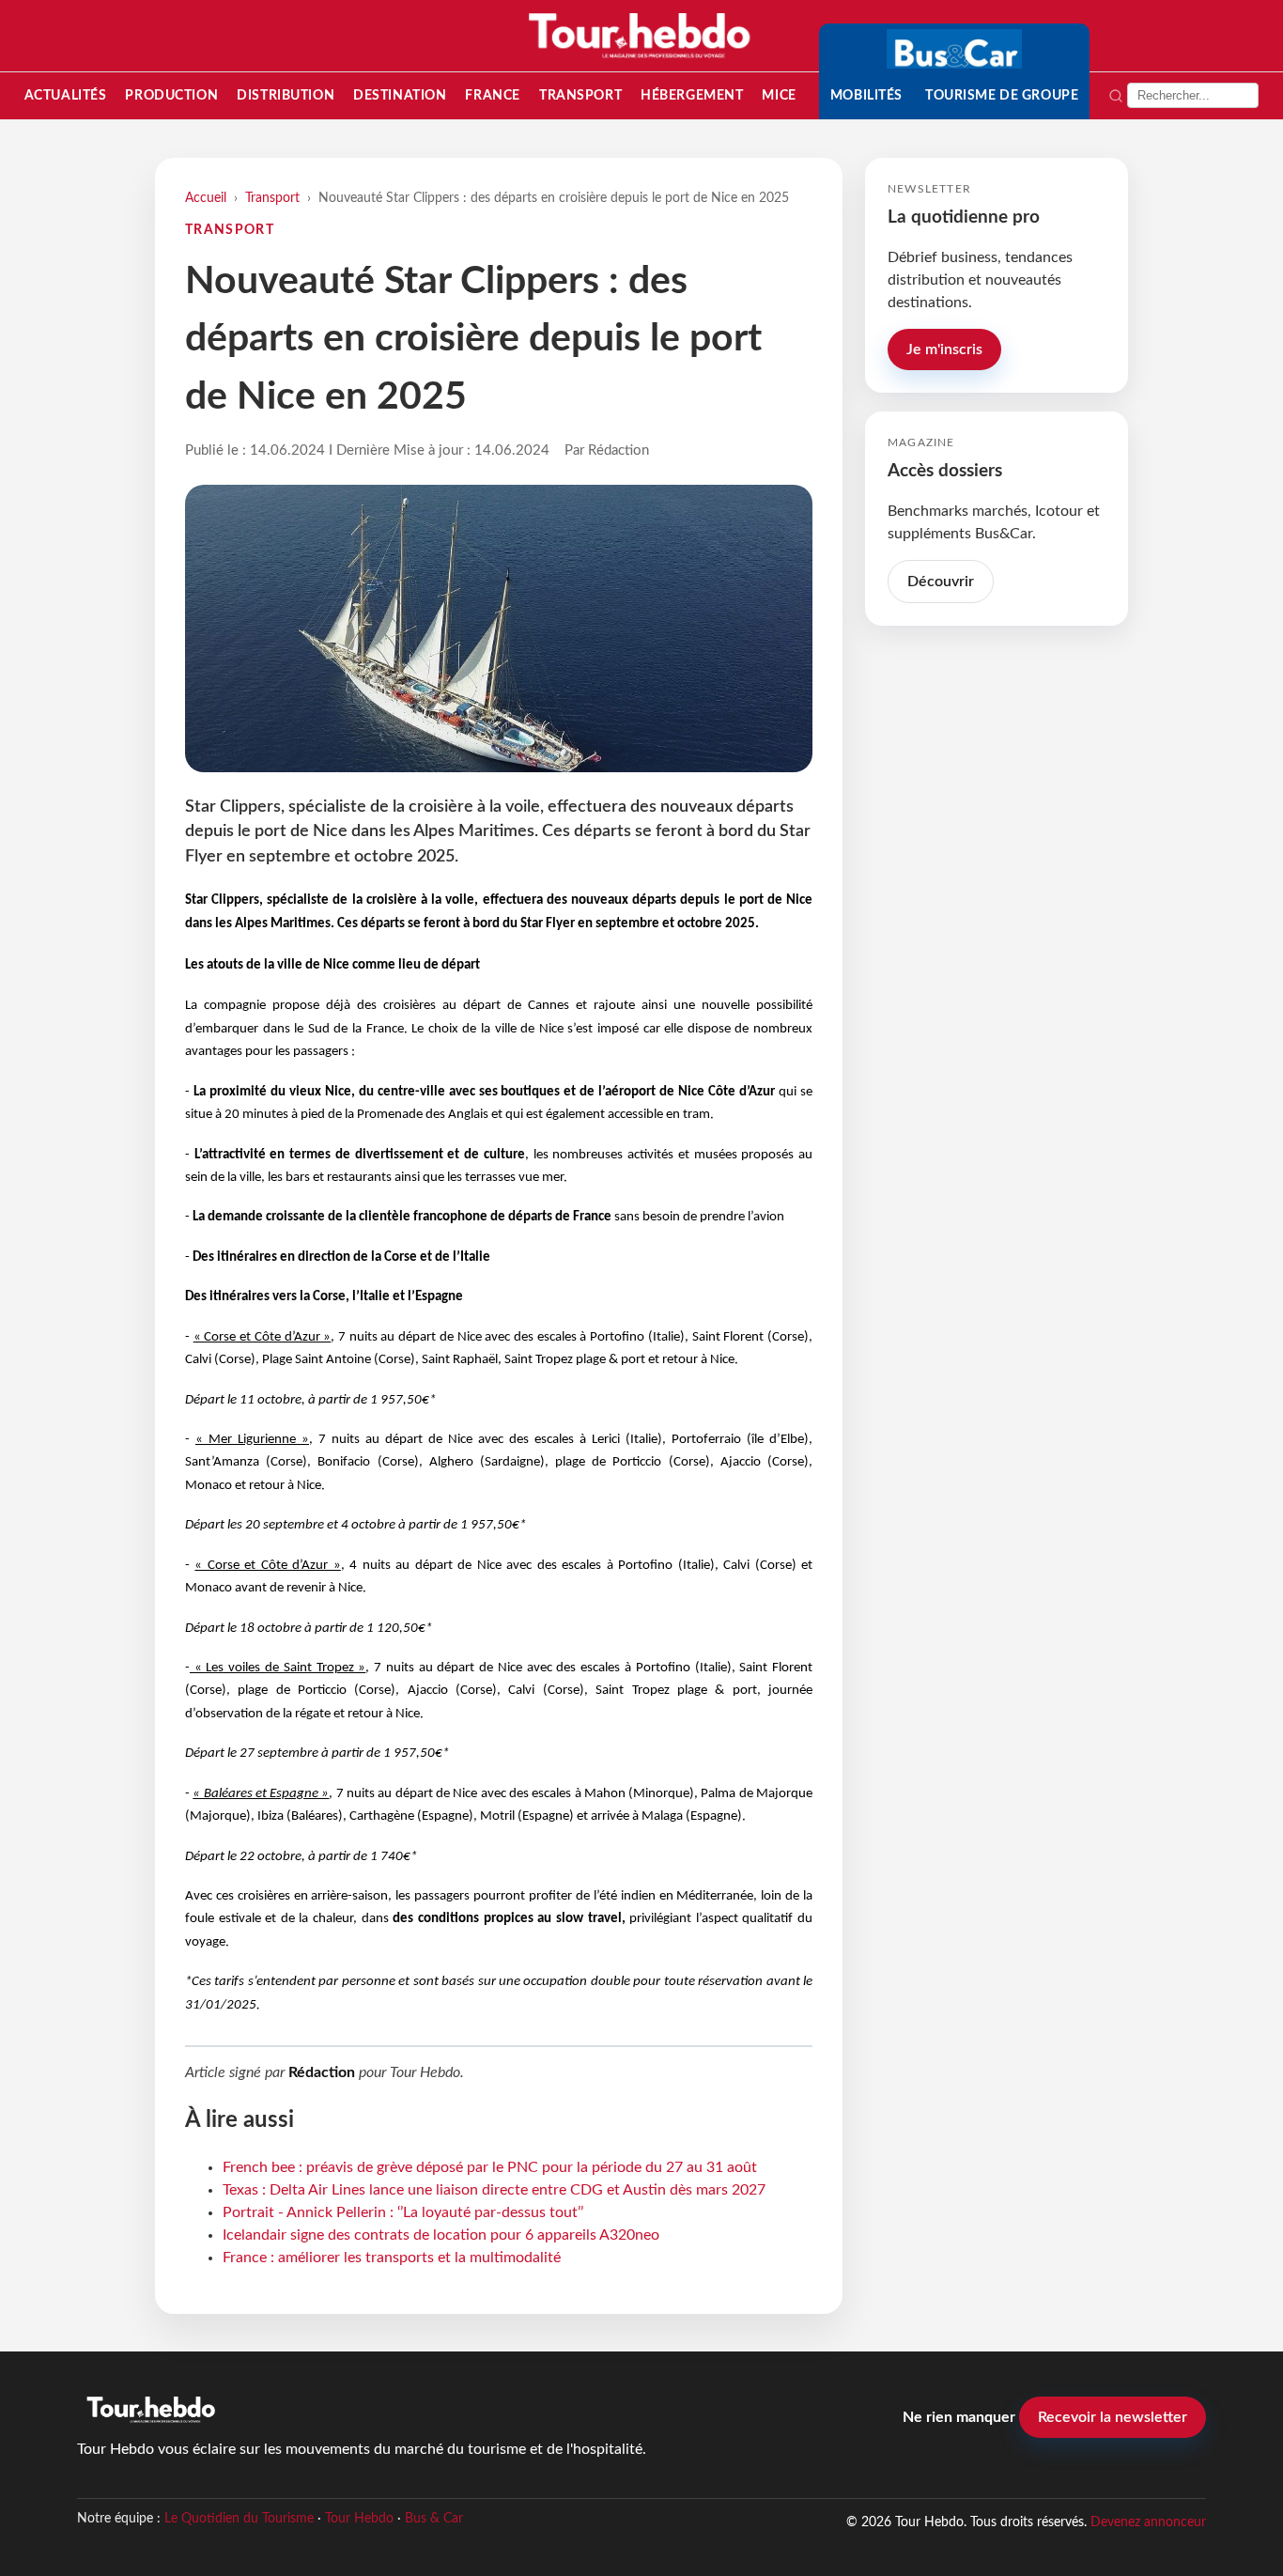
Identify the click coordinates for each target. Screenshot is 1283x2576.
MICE (779, 95)
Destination (400, 95)
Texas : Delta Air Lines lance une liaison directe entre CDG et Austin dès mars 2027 (494, 2190)
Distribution (286, 95)
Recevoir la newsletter (1113, 2417)
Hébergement (692, 95)
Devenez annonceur (1148, 2522)
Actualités (66, 95)
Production (171, 95)
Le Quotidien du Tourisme (239, 2519)
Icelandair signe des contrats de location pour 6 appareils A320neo (441, 2235)
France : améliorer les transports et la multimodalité (392, 2258)
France (492, 95)
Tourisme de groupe (1002, 95)
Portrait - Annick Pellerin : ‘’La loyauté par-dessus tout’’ (403, 2212)
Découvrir (941, 582)
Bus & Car (434, 2519)
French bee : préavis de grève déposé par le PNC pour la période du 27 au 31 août (490, 2167)
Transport (580, 95)
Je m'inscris (944, 349)
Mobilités (866, 95)
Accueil (206, 198)
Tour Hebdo (359, 2519)
